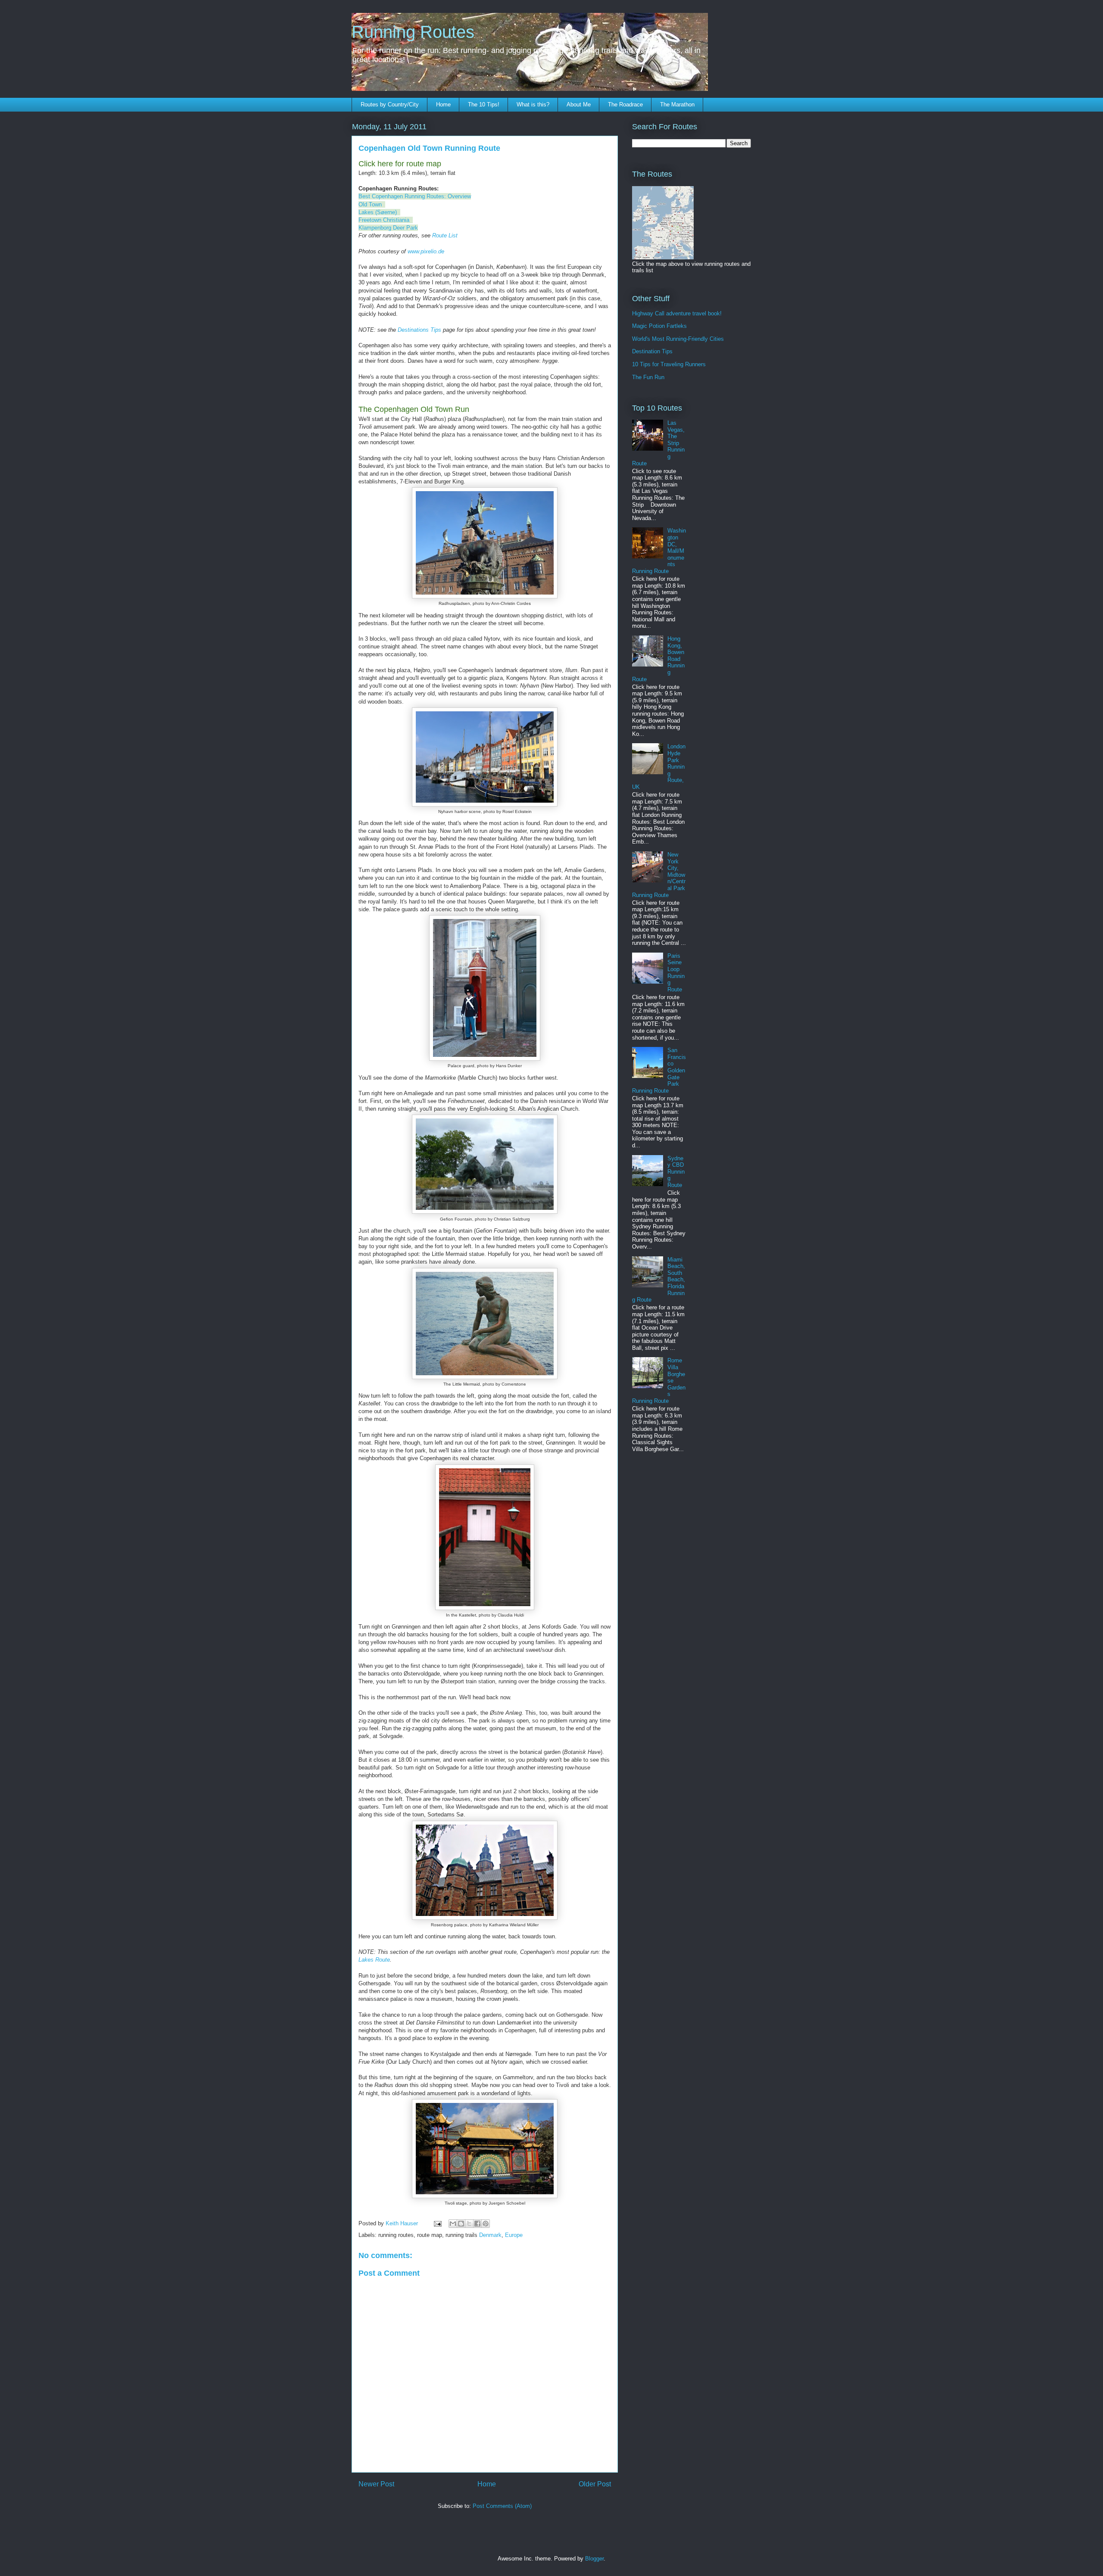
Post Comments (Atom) (502, 2506)
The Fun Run (648, 377)
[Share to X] (469, 2224)
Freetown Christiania (384, 220)
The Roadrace (625, 104)
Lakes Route (374, 1960)
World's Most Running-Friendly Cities (678, 339)
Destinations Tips (419, 330)
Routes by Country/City (390, 104)
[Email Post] (437, 2223)
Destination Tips (652, 351)
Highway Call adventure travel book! (677, 313)
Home (443, 104)
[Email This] (453, 2224)
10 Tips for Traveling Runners (669, 364)
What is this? (533, 104)
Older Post (595, 2484)
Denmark (490, 2235)
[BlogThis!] (461, 2224)
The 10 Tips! (484, 104)
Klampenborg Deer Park (388, 228)
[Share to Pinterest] (486, 2224)
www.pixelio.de (426, 251)
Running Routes (413, 32)
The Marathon (677, 104)
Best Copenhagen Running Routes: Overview (415, 196)
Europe (514, 2235)
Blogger (594, 2559)
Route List (445, 235)
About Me (579, 104)
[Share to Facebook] (477, 2224)
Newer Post (376, 2484)
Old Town (370, 204)
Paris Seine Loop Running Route (676, 973)
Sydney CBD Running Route (676, 1172)
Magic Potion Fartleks (659, 326)
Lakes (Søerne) (378, 212)
